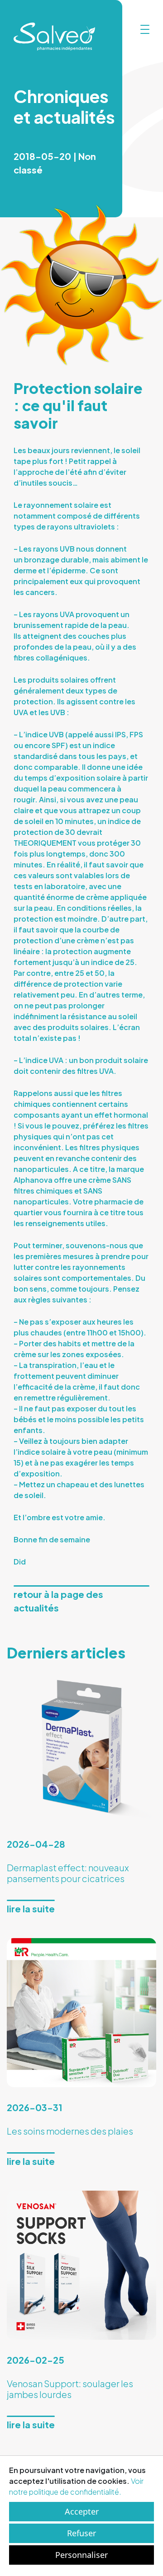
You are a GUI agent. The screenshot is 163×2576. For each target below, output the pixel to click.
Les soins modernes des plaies (70, 2131)
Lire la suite (31, 1909)
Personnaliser (81, 2555)
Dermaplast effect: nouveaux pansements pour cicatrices (68, 1873)
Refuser (81, 2533)
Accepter (82, 2511)
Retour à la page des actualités (58, 1601)
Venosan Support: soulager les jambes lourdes (70, 2389)
